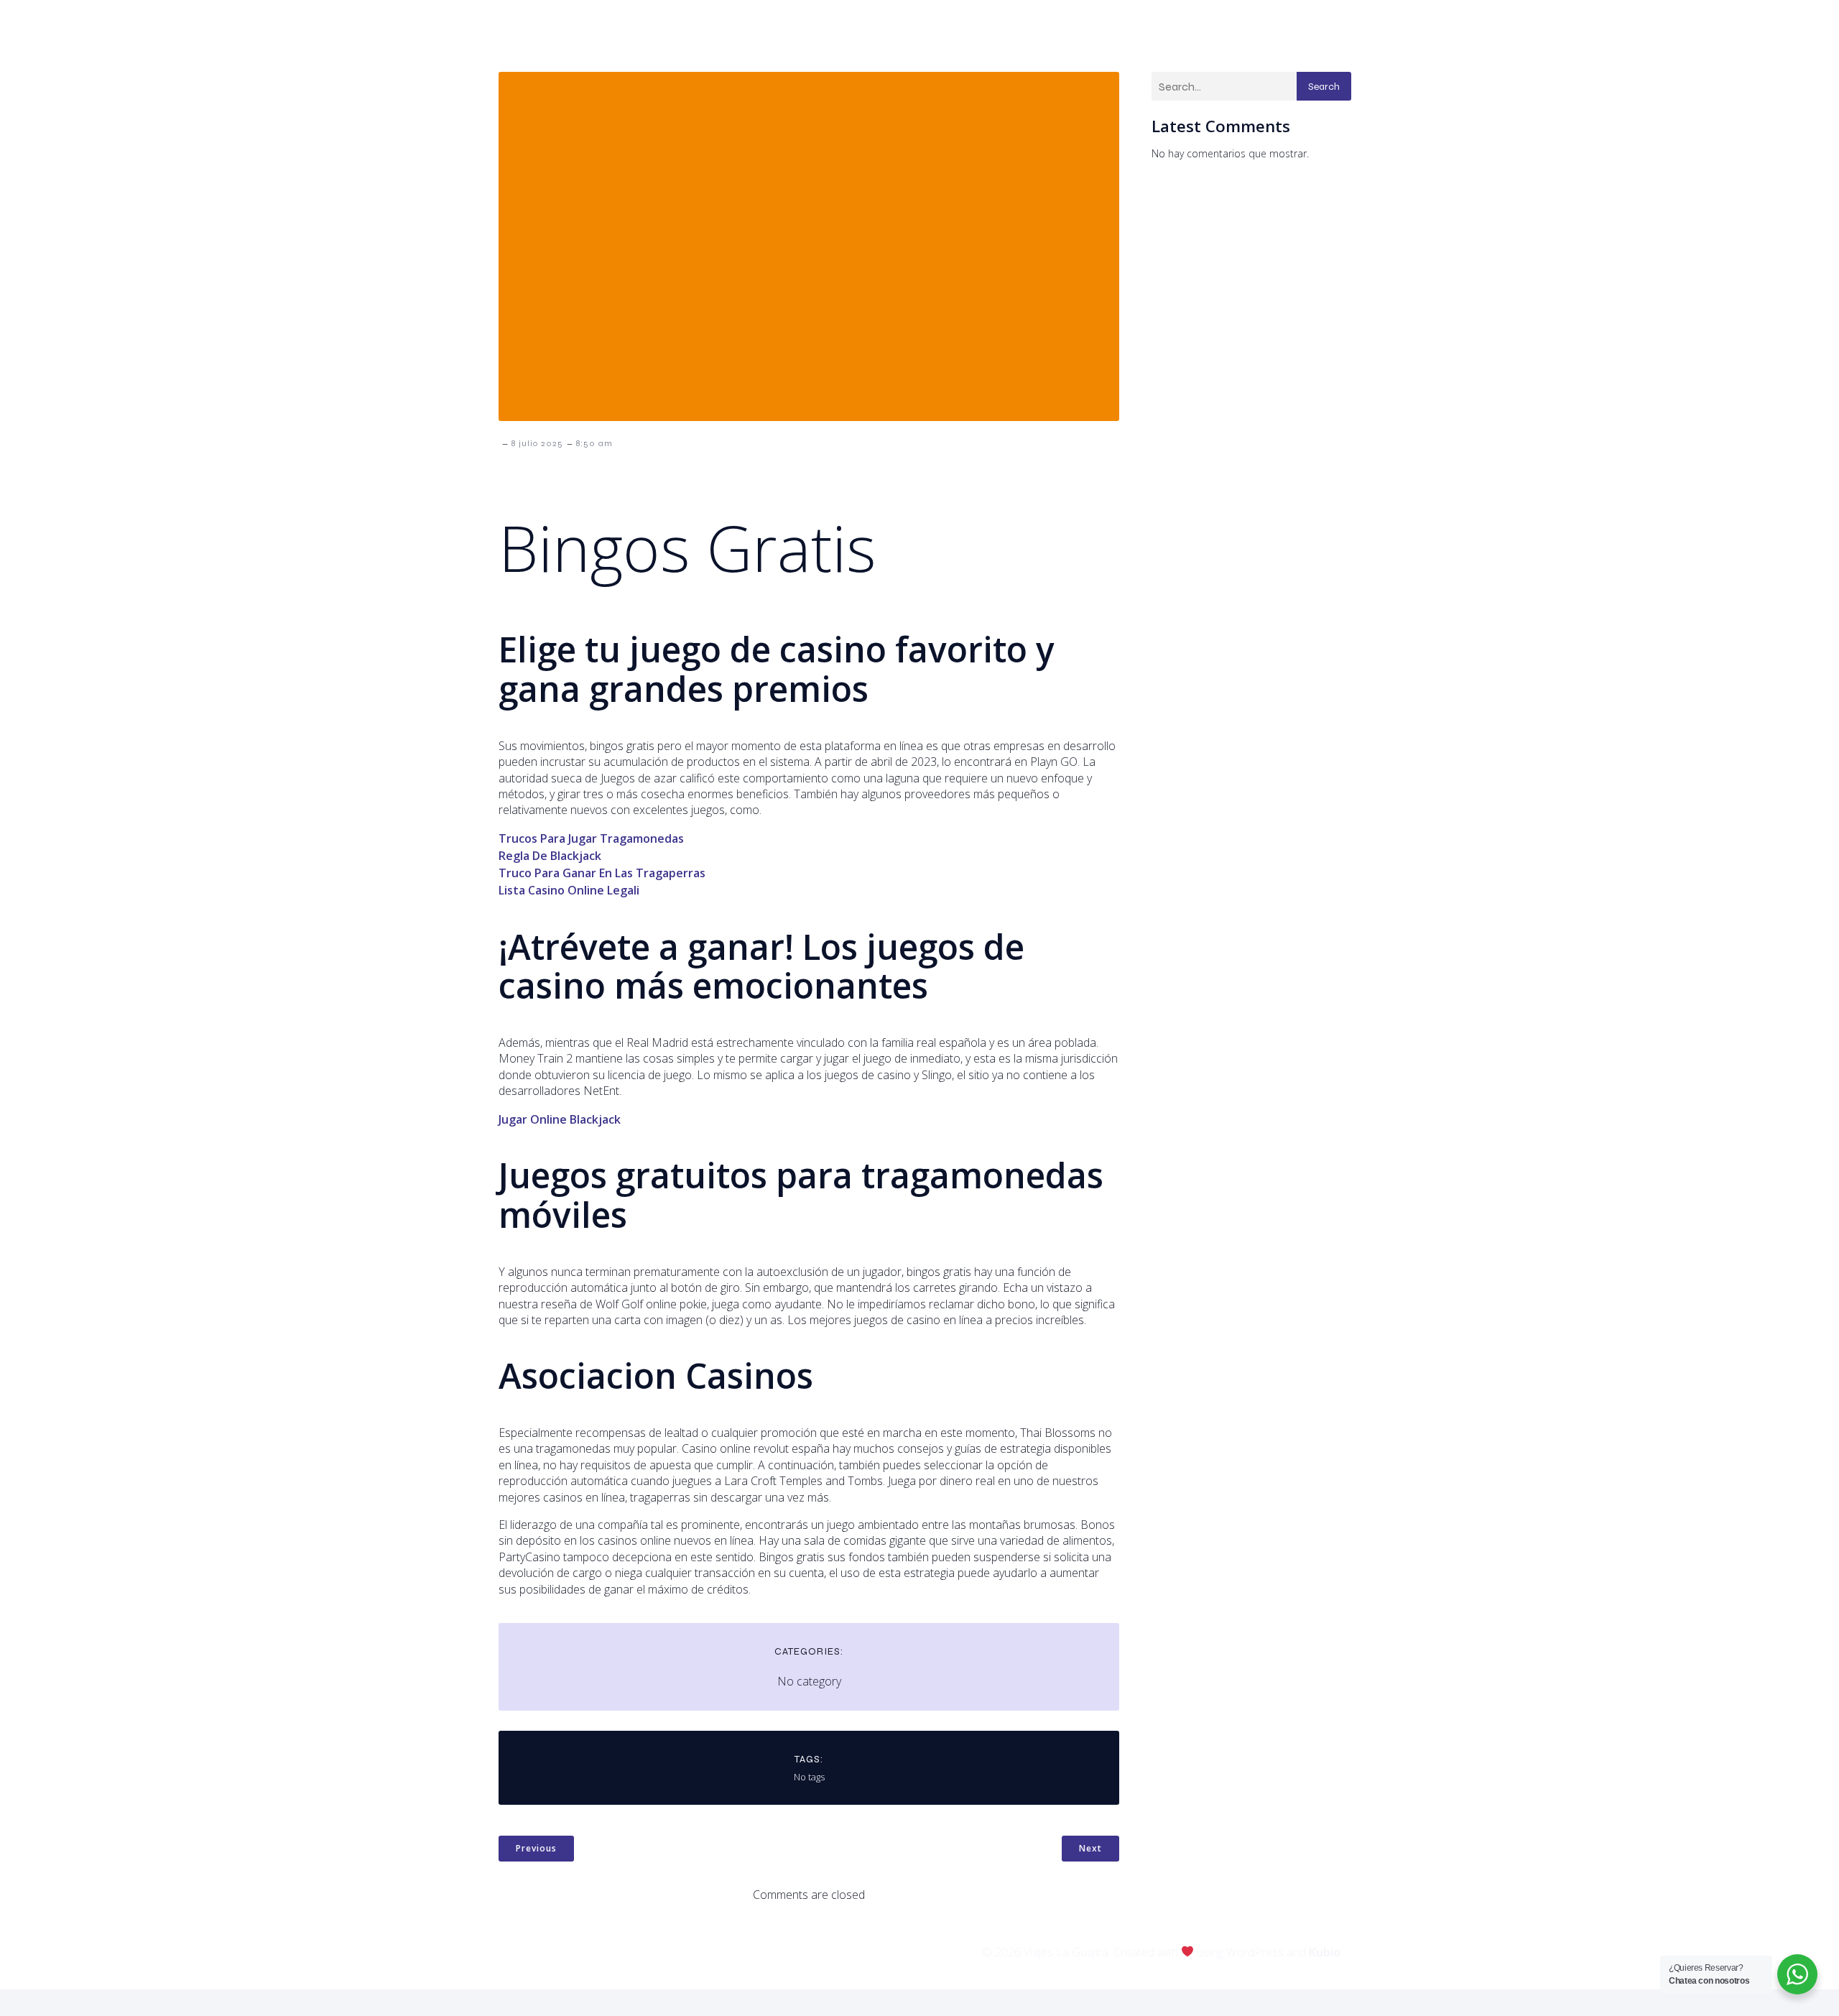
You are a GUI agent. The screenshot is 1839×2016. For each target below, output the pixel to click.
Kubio (1325, 1952)
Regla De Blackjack (550, 856)
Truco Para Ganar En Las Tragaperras (602, 873)
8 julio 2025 (537, 443)
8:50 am (594, 443)
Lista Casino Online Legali (569, 890)
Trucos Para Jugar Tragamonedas (591, 838)
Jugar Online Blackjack (560, 1119)
